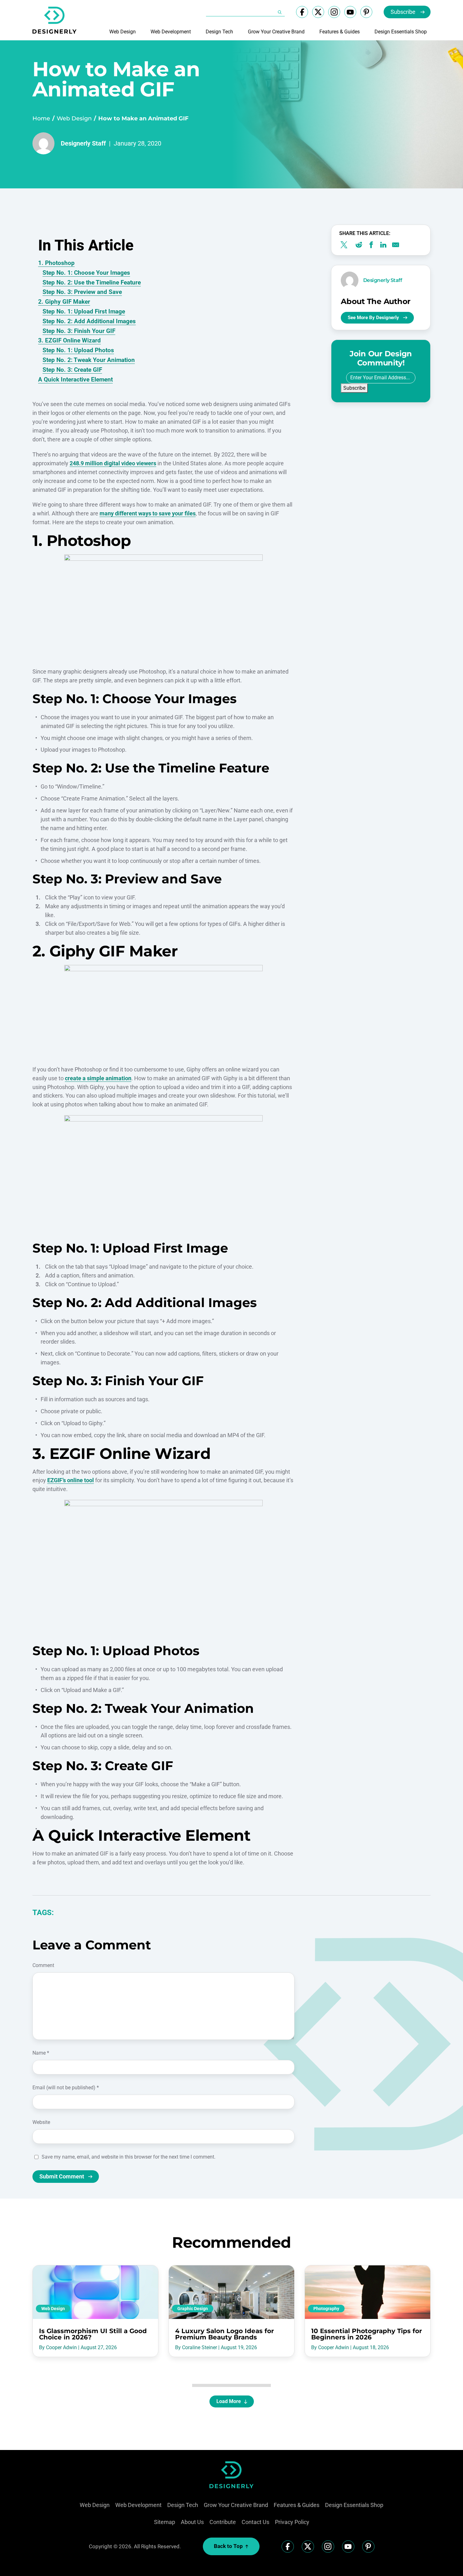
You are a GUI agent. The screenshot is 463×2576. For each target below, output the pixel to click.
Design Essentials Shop (401, 32)
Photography (326, 2309)
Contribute (223, 2522)
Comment (43, 1965)
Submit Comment (62, 2176)
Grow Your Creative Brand (276, 32)
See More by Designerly (373, 318)
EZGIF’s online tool (71, 1480)
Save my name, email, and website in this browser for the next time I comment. (129, 2157)
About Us (192, 2522)
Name (41, 2053)
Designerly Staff (83, 143)
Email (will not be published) (66, 2088)
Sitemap (165, 2522)
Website (41, 2122)
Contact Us (255, 2522)
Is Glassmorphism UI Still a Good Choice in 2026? (93, 2334)
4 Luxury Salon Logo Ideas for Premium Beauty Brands (225, 2334)
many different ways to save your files (148, 513)
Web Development (171, 32)
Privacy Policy (292, 2522)
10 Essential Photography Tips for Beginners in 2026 (367, 2334)
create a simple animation (98, 1078)
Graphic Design (193, 2309)
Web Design (123, 32)
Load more (229, 2401)
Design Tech (219, 32)
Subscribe (403, 12)
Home (41, 118)
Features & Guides (340, 32)
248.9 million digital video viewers (113, 463)
